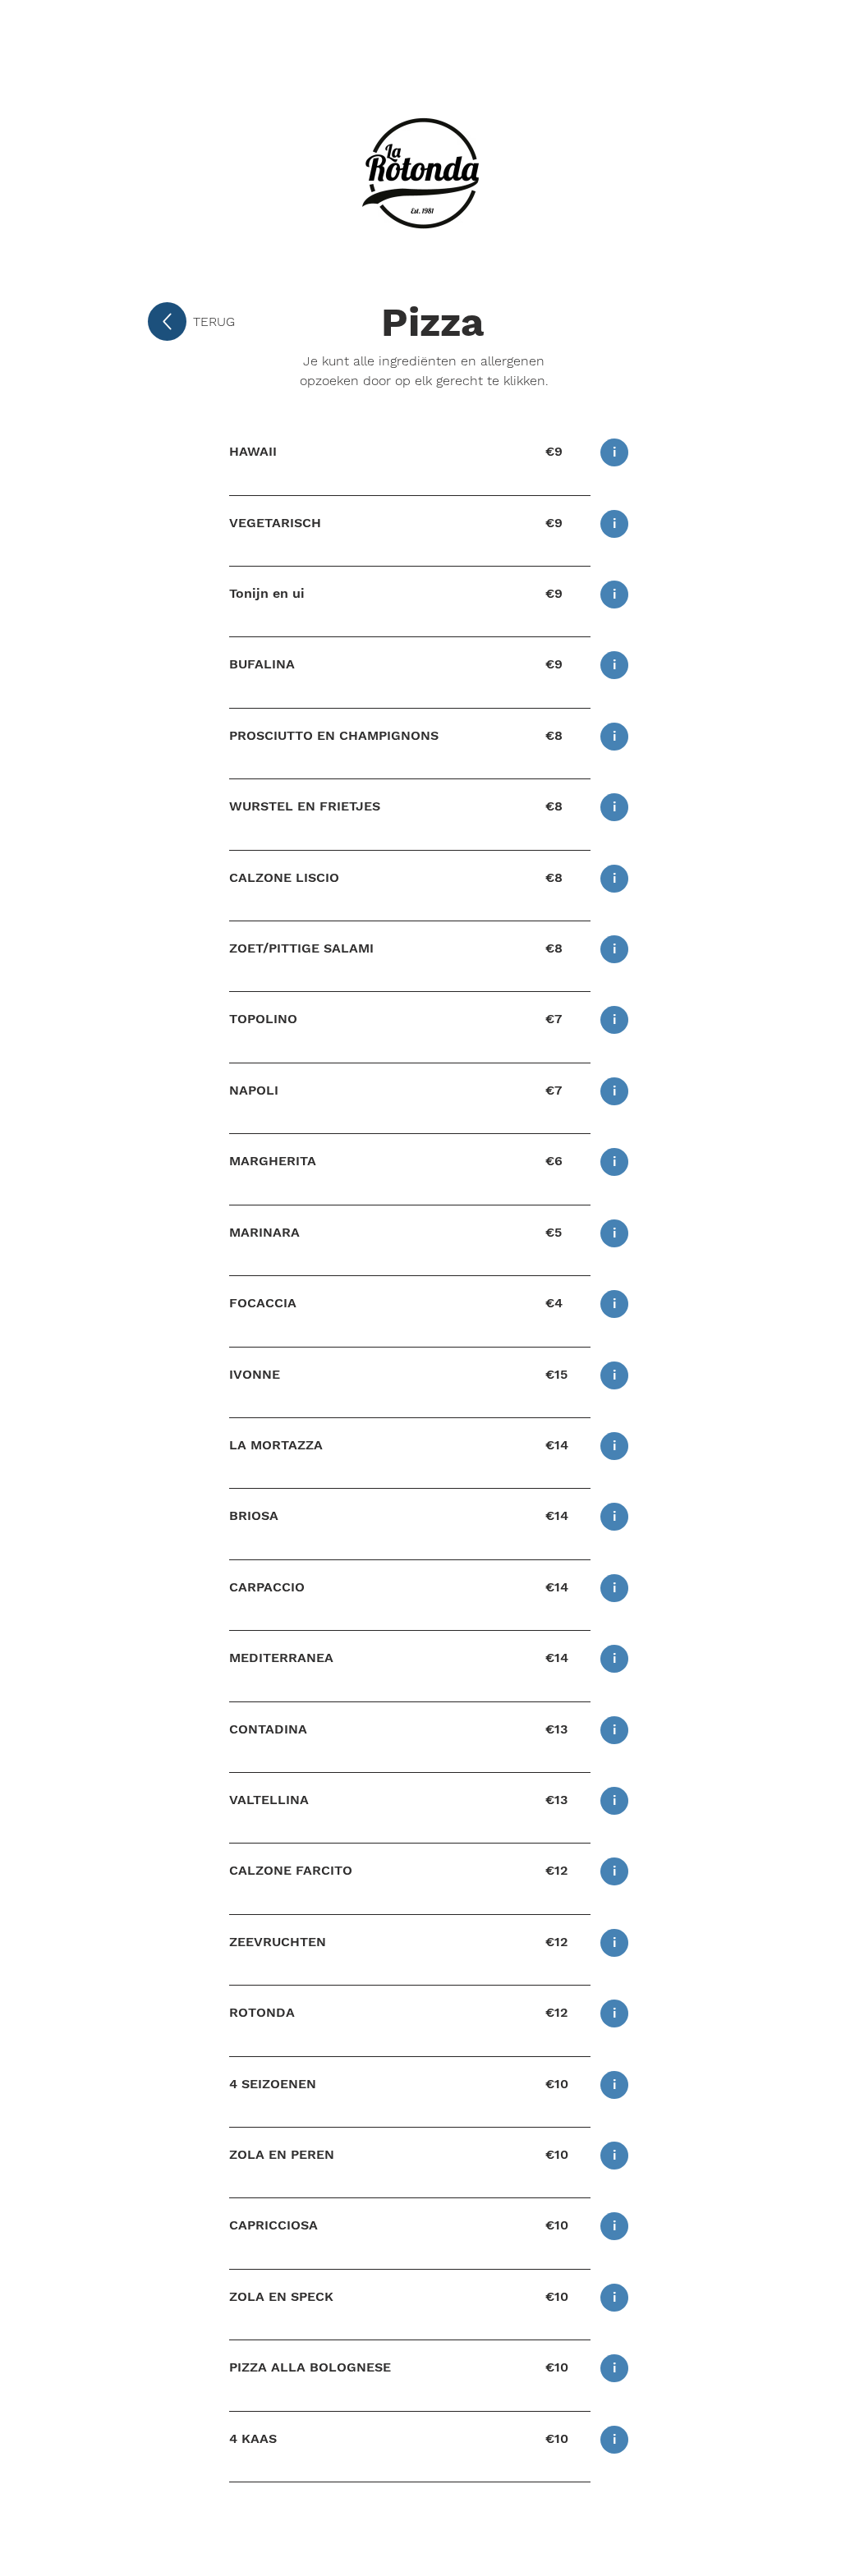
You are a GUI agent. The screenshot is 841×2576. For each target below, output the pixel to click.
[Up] (167, 321)
